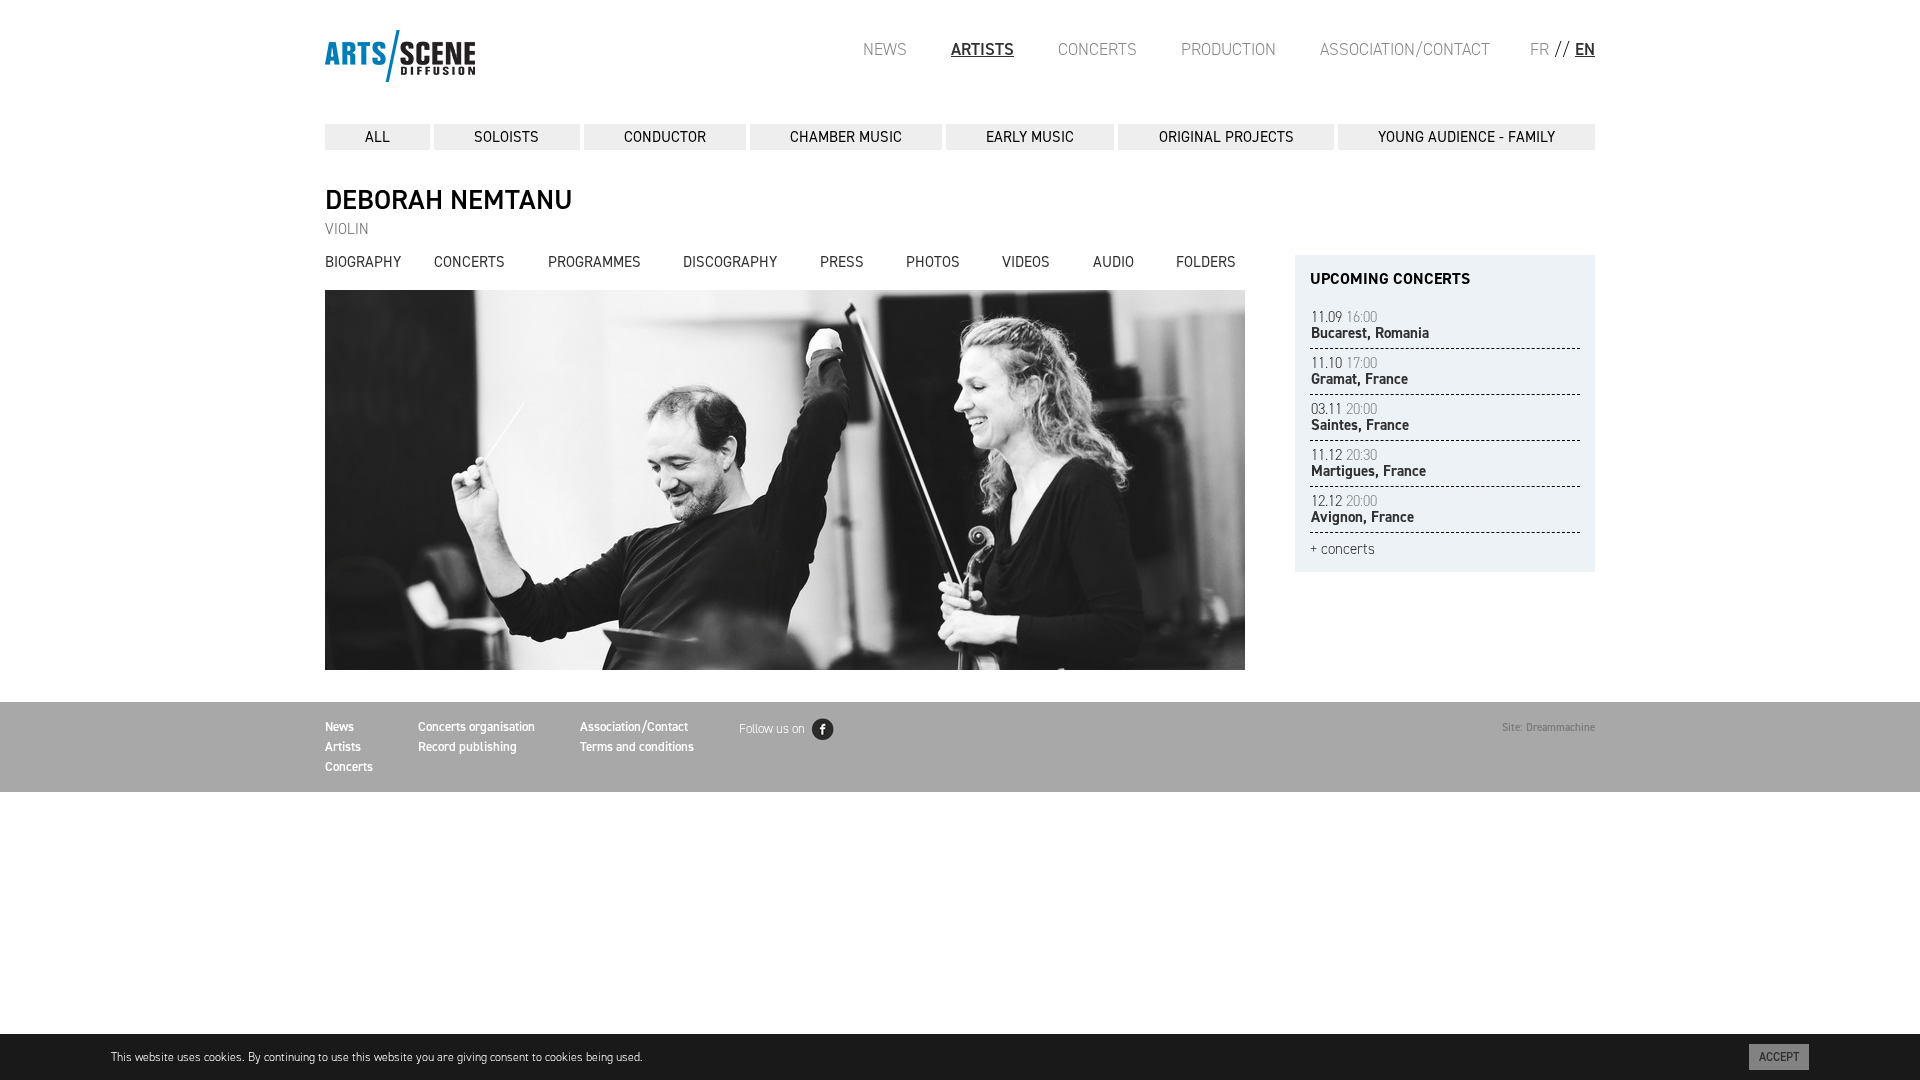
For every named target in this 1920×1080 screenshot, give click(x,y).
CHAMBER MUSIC (846, 137)
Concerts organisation (476, 726)
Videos (1026, 262)
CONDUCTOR (665, 137)
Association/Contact (1405, 49)
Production (1228, 49)
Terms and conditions (637, 746)
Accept (1779, 1057)
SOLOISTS (506, 137)
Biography (363, 262)
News (885, 49)
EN (1585, 49)
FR (1539, 49)
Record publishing (467, 746)
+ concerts (1342, 549)
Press (842, 262)
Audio (1113, 262)
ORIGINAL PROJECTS (1226, 137)
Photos (933, 262)
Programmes (594, 262)
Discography (730, 262)
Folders (1206, 262)
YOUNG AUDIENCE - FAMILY (1466, 137)
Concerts (1097, 49)
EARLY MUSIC (1030, 137)
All (377, 137)
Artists (982, 49)
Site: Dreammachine (1548, 727)
